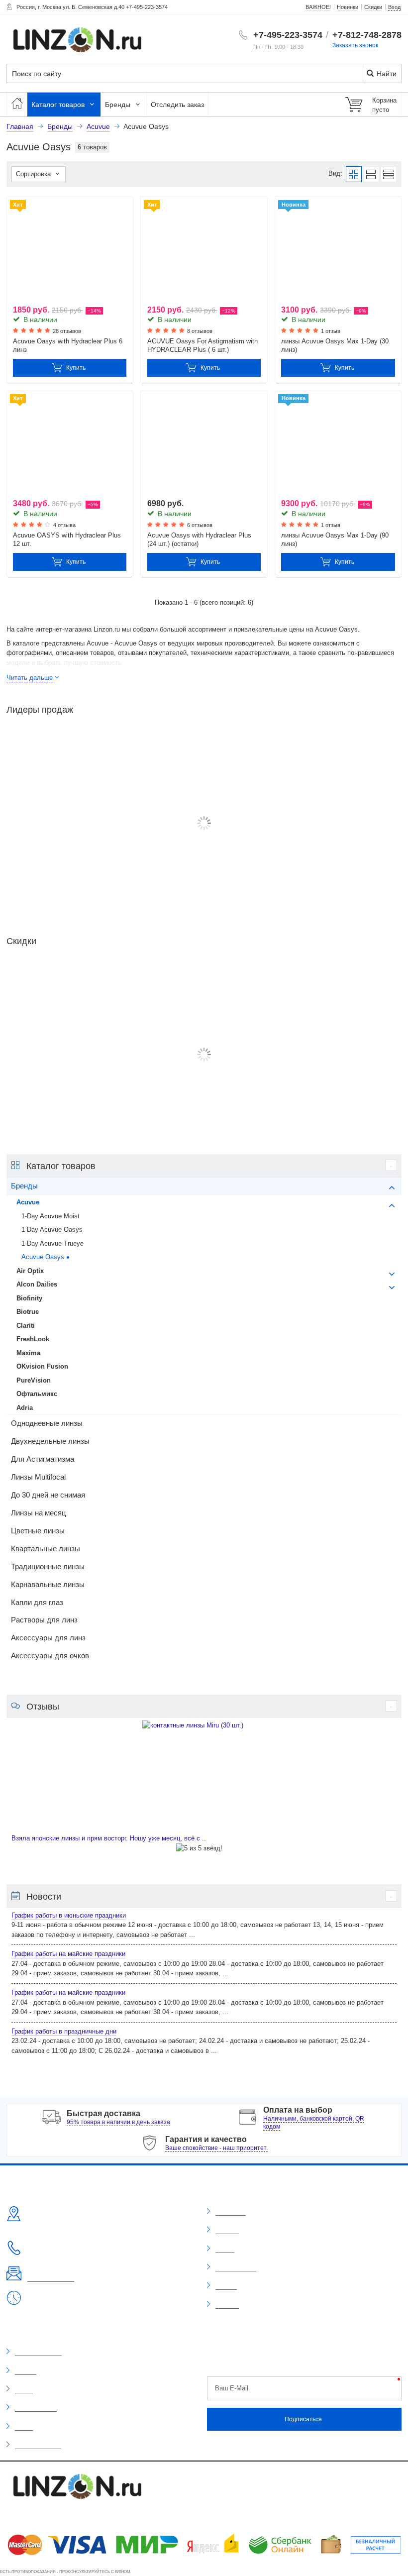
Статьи (24, 2427)
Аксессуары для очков (50, 1656)
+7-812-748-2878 (367, 35)
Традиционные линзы (48, 1567)
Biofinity (29, 1298)
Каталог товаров (59, 105)
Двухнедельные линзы (50, 1441)
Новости (226, 2286)
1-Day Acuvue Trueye (52, 1243)
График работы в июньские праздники (69, 1915)
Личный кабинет (236, 2267)
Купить (76, 368)
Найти (386, 74)
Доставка (227, 2230)
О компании (231, 2212)
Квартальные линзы (46, 1549)
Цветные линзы (38, 1531)
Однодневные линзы (47, 1423)
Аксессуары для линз (48, 1638)
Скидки (24, 2389)
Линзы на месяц (39, 1513)
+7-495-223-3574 (288, 35)
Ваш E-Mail (232, 2388)
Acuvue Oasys (43, 1257)
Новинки (26, 2371)
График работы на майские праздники (68, 1954)
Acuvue (28, 1202)
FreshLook (33, 1339)
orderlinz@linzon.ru (51, 2278)
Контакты (227, 2305)
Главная (20, 126)
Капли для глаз (37, 1603)
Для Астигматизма (43, 1459)
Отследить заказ (177, 105)
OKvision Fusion (42, 1366)
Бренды (119, 105)
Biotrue (28, 1312)
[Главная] (17, 105)
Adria (25, 1408)
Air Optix (30, 1271)
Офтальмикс (37, 1394)
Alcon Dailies (37, 1284)
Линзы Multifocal (38, 1477)
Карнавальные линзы (48, 1585)
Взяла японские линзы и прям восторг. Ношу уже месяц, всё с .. (109, 1838)
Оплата (225, 2249)
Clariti (26, 1326)
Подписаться (303, 2419)
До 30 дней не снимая (48, 1495)
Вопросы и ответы (38, 2445)
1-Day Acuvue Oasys (52, 1230)
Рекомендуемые (36, 2408)
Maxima (28, 1353)
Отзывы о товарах (38, 2352)
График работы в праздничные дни (64, 2031)
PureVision (34, 1380)
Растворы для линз (44, 1620)
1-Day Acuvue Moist (51, 1216)
